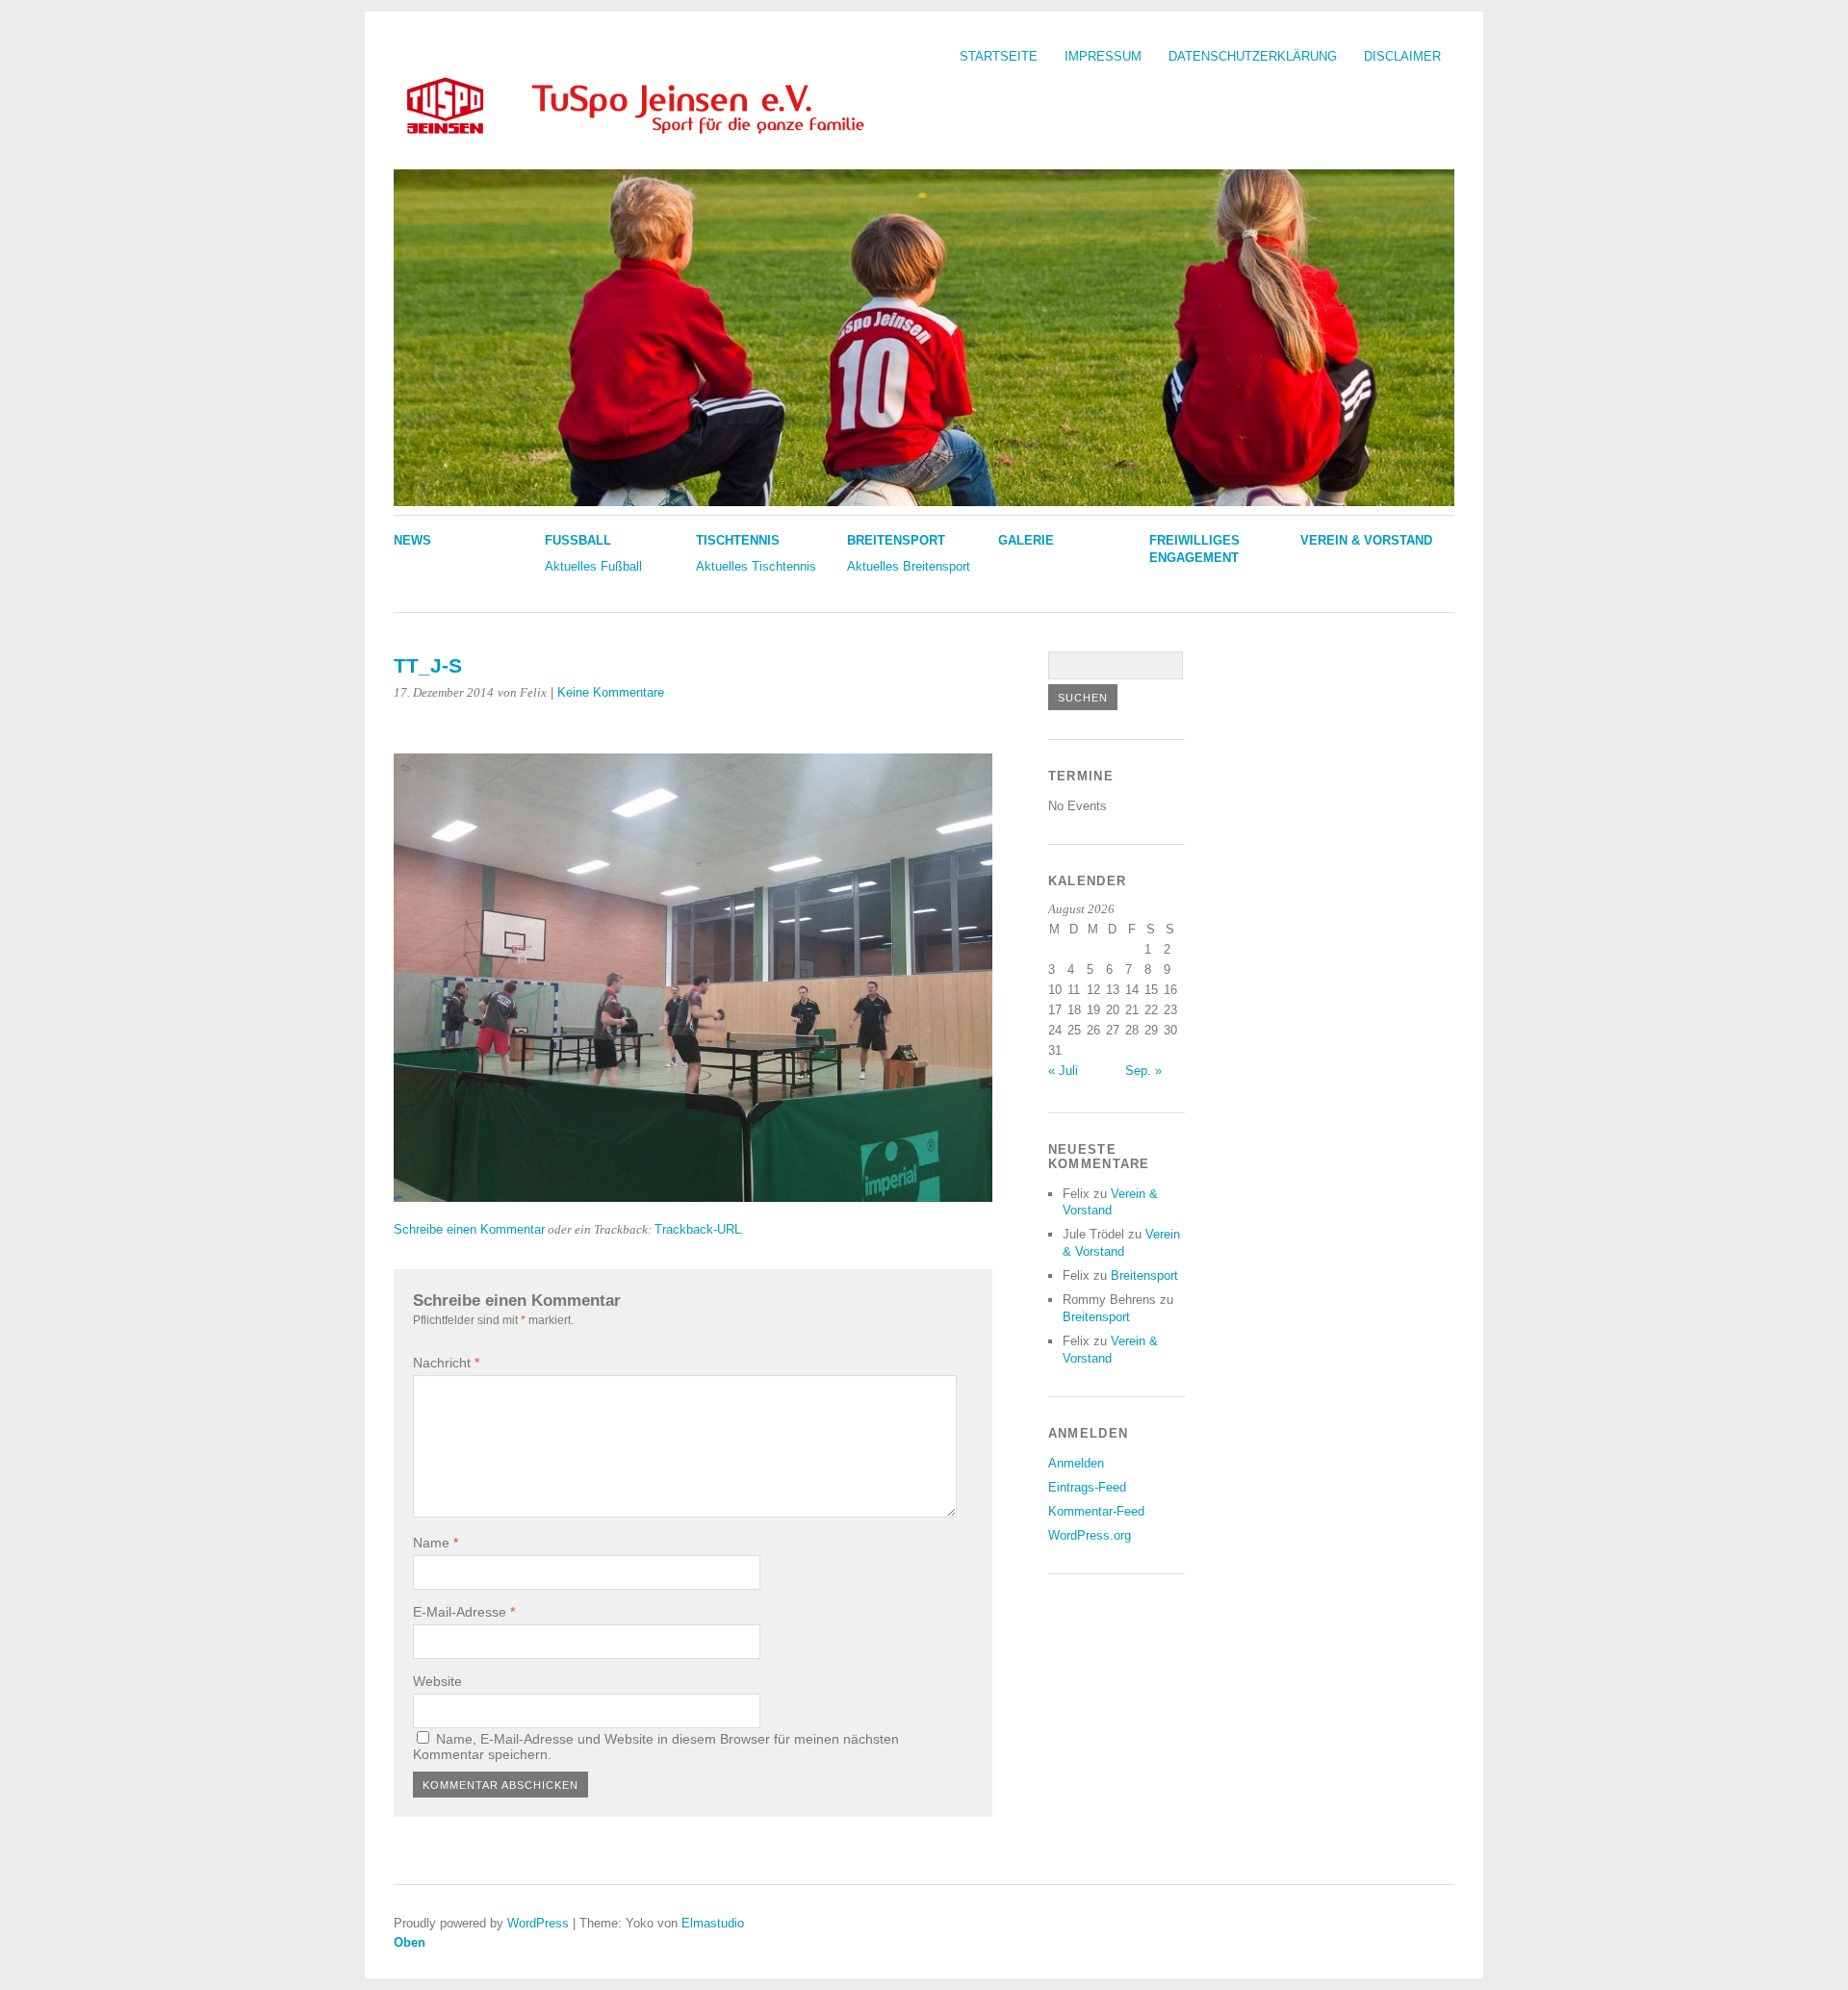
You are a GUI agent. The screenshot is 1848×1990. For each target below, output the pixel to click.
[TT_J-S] (693, 1197)
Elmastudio (713, 1923)
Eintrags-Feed (1087, 1487)
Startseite (999, 56)
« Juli (1063, 1071)
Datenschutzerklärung (1253, 56)
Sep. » (1143, 1071)
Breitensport (896, 540)
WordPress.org (1090, 1535)
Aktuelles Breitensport (909, 566)
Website (437, 1681)
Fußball (578, 540)
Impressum (1103, 56)
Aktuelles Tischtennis (756, 566)
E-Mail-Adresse (464, 1612)
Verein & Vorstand (1366, 540)
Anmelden (1076, 1463)
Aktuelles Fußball (593, 566)
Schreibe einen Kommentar (469, 1229)
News (412, 540)
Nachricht (446, 1363)
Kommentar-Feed (1096, 1511)
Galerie (1026, 540)
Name (436, 1543)
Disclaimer (1402, 56)
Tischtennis (738, 540)
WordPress (538, 1923)
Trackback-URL (698, 1229)
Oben (410, 1942)
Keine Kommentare (611, 692)
